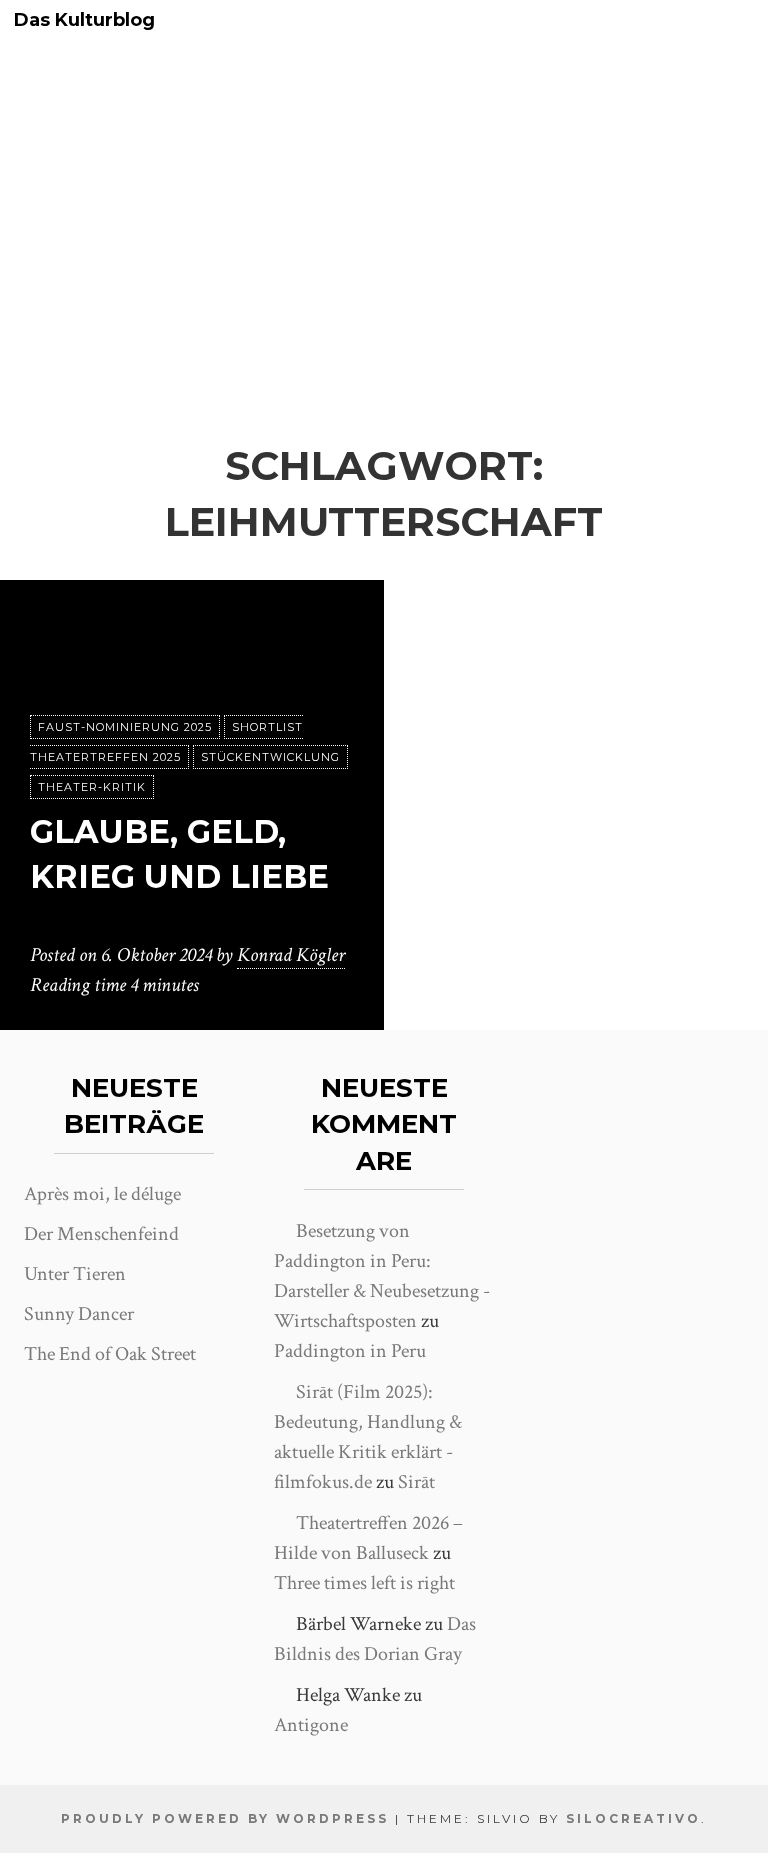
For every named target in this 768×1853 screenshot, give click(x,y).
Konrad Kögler (291, 955)
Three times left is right (364, 1583)
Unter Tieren (75, 1274)
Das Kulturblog (84, 20)
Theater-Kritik (92, 787)
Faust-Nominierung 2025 (125, 727)
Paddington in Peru (350, 1351)
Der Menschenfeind (101, 1234)
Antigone (311, 1725)
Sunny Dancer (79, 1314)
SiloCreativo (633, 1818)
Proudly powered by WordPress (225, 1818)
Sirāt (416, 1482)
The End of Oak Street (110, 1354)
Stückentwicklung (270, 757)
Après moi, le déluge (102, 1194)
